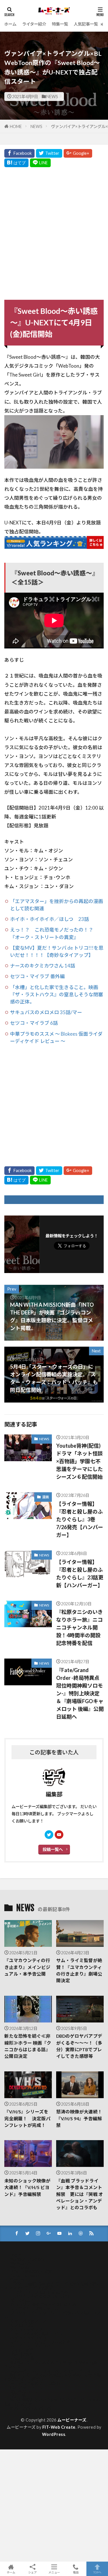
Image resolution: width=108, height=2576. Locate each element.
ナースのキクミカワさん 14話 (43, 966)
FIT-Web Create (59, 2427)
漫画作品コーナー (26, 2392)
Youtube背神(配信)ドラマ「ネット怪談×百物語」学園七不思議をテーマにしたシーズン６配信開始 (79, 1461)
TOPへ (97, 2572)
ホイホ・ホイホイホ (28, 2338)
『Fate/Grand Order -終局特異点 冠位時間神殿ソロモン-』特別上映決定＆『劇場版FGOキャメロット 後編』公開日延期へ (80, 1693)
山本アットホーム (26, 2387)
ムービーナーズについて (32, 2346)
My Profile (20, 2267)
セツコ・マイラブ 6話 (34, 1023)
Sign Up (17, 2280)
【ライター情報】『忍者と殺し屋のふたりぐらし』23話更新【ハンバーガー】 (80, 1574)
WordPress (54, 2434)
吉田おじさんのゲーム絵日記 (36, 2383)
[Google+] (78, 153)
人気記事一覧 (86, 24)
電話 (76, 2572)
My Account (21, 2263)
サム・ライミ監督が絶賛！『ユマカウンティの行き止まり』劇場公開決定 (79, 1970)
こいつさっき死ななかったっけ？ (40, 2296)
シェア (33, 2572)
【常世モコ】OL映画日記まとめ (39, 2292)
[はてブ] (16, 163)
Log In (16, 2255)
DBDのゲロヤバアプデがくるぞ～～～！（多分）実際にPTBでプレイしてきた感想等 (79, 2046)
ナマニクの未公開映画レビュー (38, 2334)
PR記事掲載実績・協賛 (31, 2271)
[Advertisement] (54, 232)
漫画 (46, 1497)
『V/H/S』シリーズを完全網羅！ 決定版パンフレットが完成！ (27, 2118)
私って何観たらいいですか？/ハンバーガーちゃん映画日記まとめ (52, 2402)
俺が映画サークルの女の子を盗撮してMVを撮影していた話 (53, 2365)
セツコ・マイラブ (26, 2330)
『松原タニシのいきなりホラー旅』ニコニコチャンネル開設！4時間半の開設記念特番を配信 (79, 1627)
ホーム (10, 24)
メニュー (54, 2572)
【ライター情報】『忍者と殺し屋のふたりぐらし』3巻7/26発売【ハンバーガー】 (80, 1519)
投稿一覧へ (53, 1849)
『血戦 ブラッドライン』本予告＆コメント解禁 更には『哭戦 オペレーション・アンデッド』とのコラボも (80, 2194)
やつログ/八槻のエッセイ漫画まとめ (43, 2305)
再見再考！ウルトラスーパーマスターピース (50, 2371)
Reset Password (25, 2276)
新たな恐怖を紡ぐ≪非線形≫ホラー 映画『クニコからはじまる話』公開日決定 (28, 2046)
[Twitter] (49, 153)
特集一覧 (60, 24)
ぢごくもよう (22, 2301)
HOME (16, 126)
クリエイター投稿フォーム (34, 2309)
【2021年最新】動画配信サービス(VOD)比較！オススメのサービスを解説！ (52, 2286)
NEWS (52, 97)
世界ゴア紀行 (22, 2354)
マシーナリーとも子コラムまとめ (40, 2342)
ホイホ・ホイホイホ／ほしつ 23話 (50, 919)
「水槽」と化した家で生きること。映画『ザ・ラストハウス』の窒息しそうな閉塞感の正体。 (57, 994)
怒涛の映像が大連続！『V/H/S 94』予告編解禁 (79, 2118)
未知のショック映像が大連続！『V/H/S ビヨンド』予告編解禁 (27, 2187)
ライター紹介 (34, 24)
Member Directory (27, 2259)
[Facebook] (19, 153)
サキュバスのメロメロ (30, 2321)
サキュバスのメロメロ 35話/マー (46, 1012)
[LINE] (40, 163)
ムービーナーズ (72, 2420)
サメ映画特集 (22, 2325)
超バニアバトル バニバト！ (35, 2408)
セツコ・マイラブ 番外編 (37, 976)
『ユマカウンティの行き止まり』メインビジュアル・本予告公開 (27, 1967)
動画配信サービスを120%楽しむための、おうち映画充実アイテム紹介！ (53, 2377)
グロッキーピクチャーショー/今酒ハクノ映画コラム (52, 2315)
